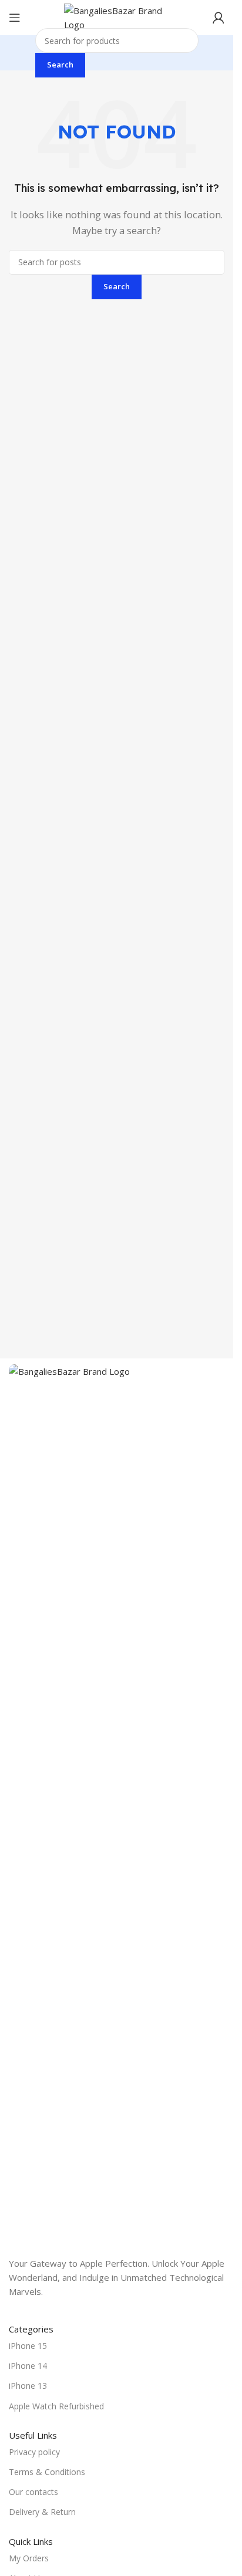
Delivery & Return (42, 2512)
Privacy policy (34, 2452)
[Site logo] (117, 16)
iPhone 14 (28, 2366)
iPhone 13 (28, 2386)
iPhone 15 (28, 2346)
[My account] (219, 18)
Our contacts (33, 2492)
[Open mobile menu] (15, 18)
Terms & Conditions (47, 2472)
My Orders (29, 2558)
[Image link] (117, 1803)
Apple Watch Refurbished (56, 2406)
